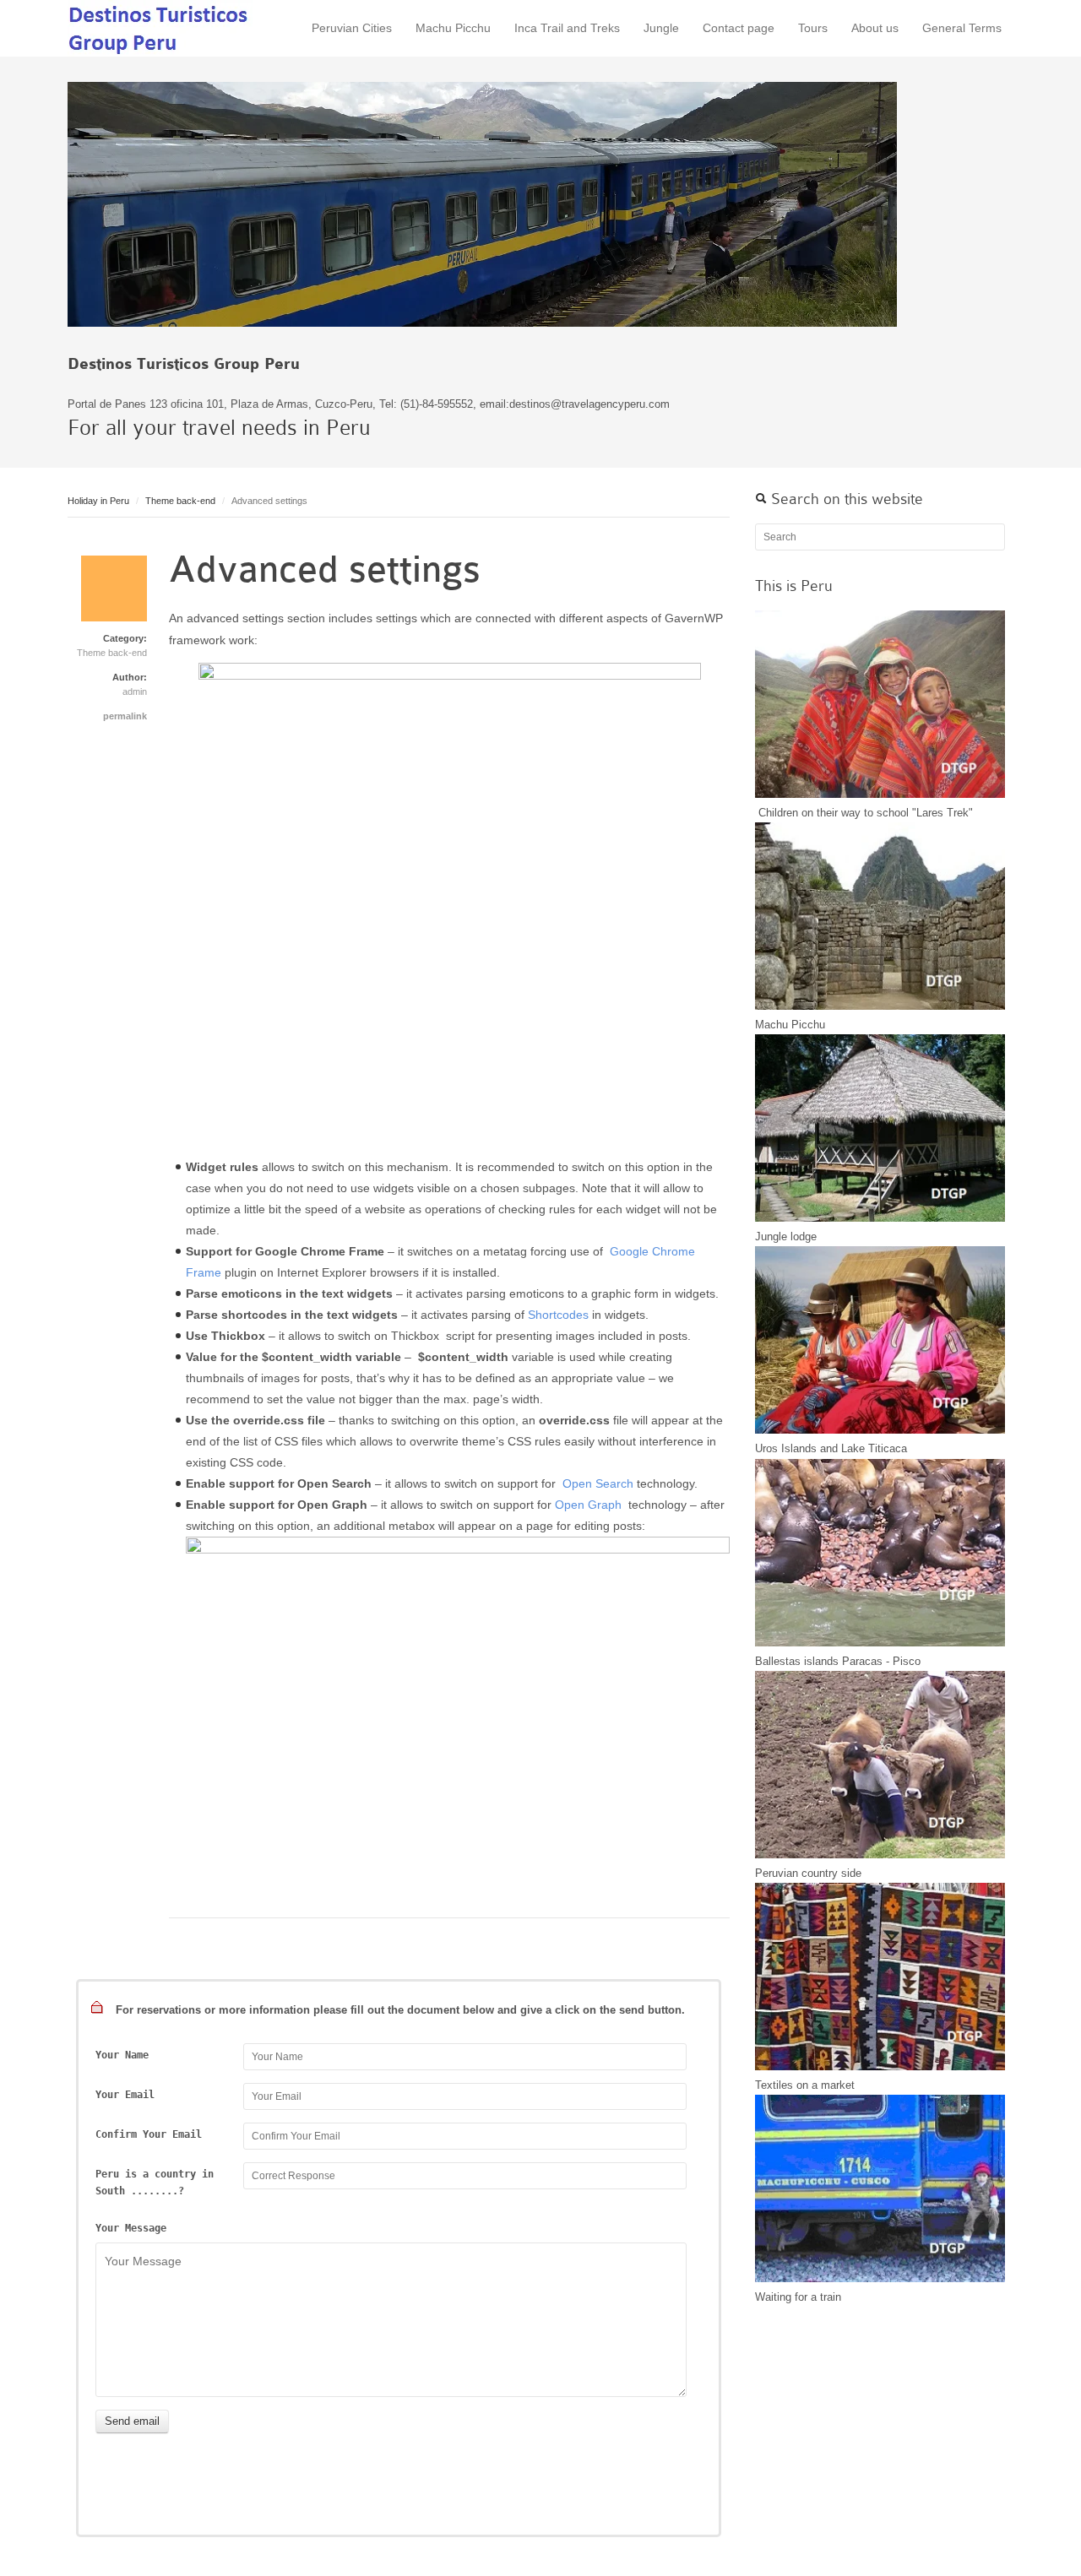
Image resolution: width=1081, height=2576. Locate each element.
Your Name (122, 2055)
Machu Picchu (453, 28)
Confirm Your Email (149, 2134)
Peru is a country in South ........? (155, 2183)
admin (135, 691)
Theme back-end (180, 501)
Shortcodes (558, 1315)
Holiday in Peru (98, 501)
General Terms (962, 28)
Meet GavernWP (160, 28)
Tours (813, 28)
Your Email (125, 2095)
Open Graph (590, 1505)
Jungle (661, 28)
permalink (125, 716)
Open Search (598, 1483)
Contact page (739, 28)
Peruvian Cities (352, 28)
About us (875, 28)
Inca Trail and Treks (567, 28)
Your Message (131, 2228)
